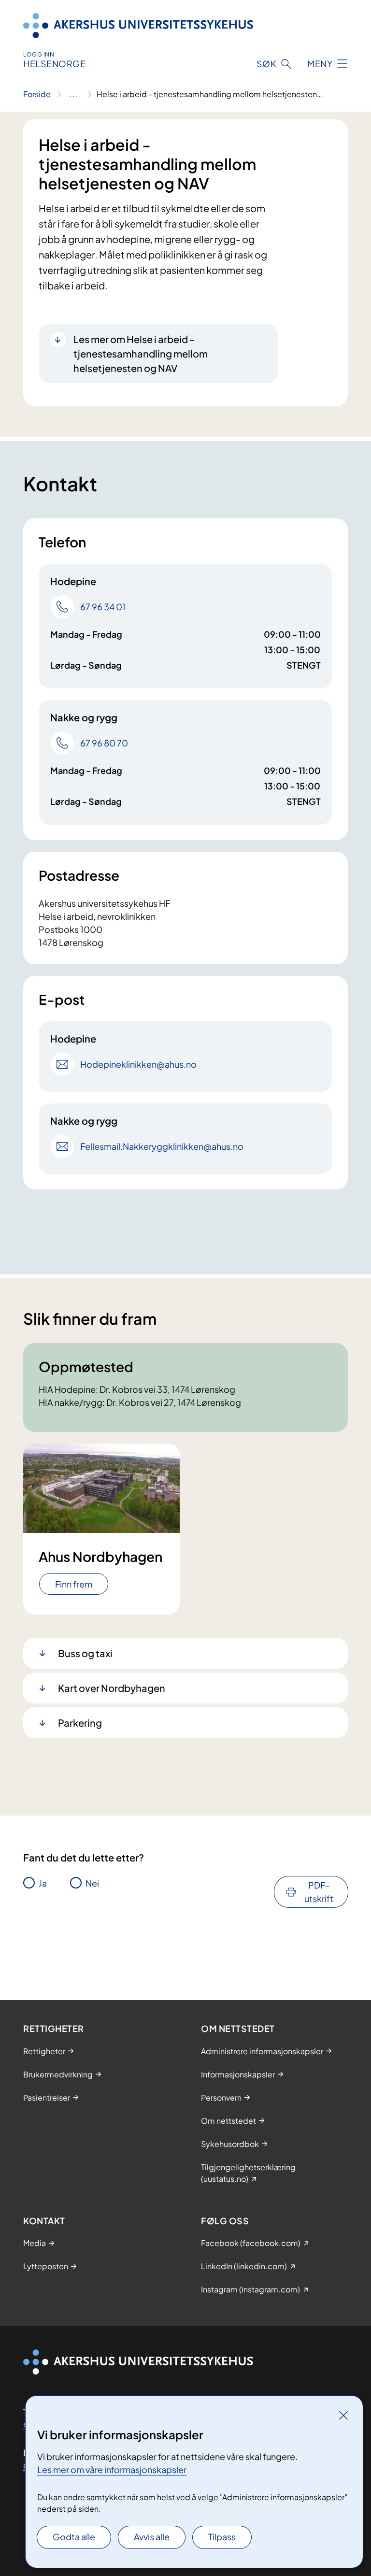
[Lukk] (343, 2415)
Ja (43, 1883)
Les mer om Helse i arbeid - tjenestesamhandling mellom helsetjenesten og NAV (141, 353)
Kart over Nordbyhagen (112, 1688)
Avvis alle (152, 2537)
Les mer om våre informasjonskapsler (112, 2469)
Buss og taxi (85, 1653)
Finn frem (74, 1584)
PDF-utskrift (319, 1892)
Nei (92, 1883)
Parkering (80, 1723)
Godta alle (74, 2537)
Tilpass (222, 2537)
